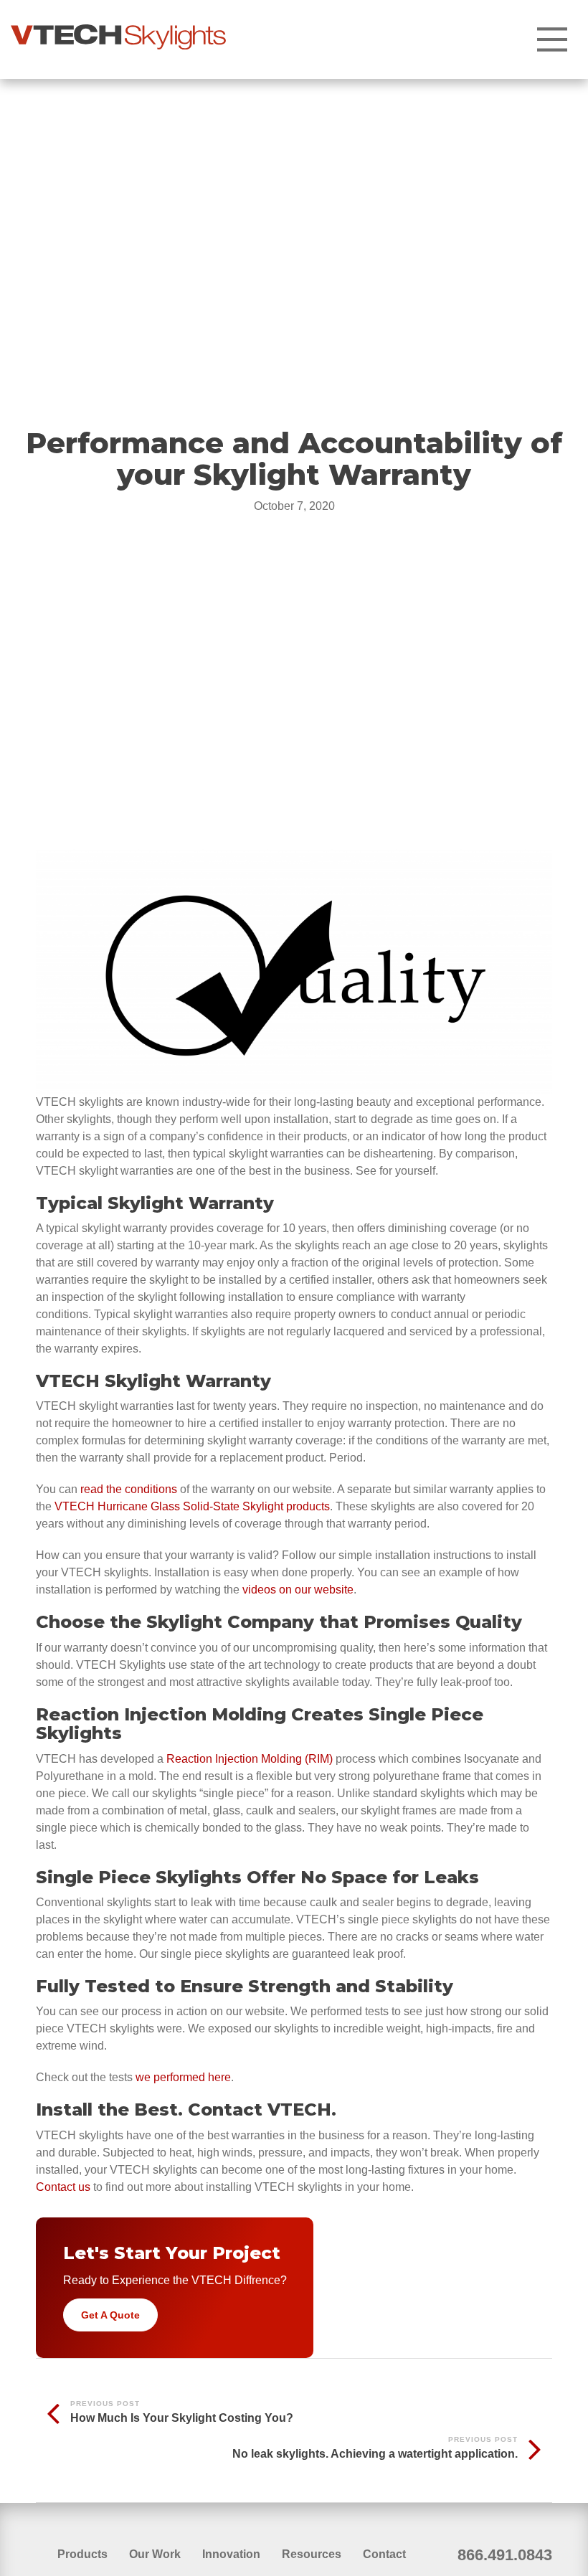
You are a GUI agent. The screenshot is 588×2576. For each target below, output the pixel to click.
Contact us (63, 2187)
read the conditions (129, 1489)
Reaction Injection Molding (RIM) (250, 1759)
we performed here (183, 2077)
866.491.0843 (505, 2555)
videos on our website (298, 1590)
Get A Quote (110, 2315)
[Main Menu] (552, 39)
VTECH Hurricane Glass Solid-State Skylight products (192, 1506)
